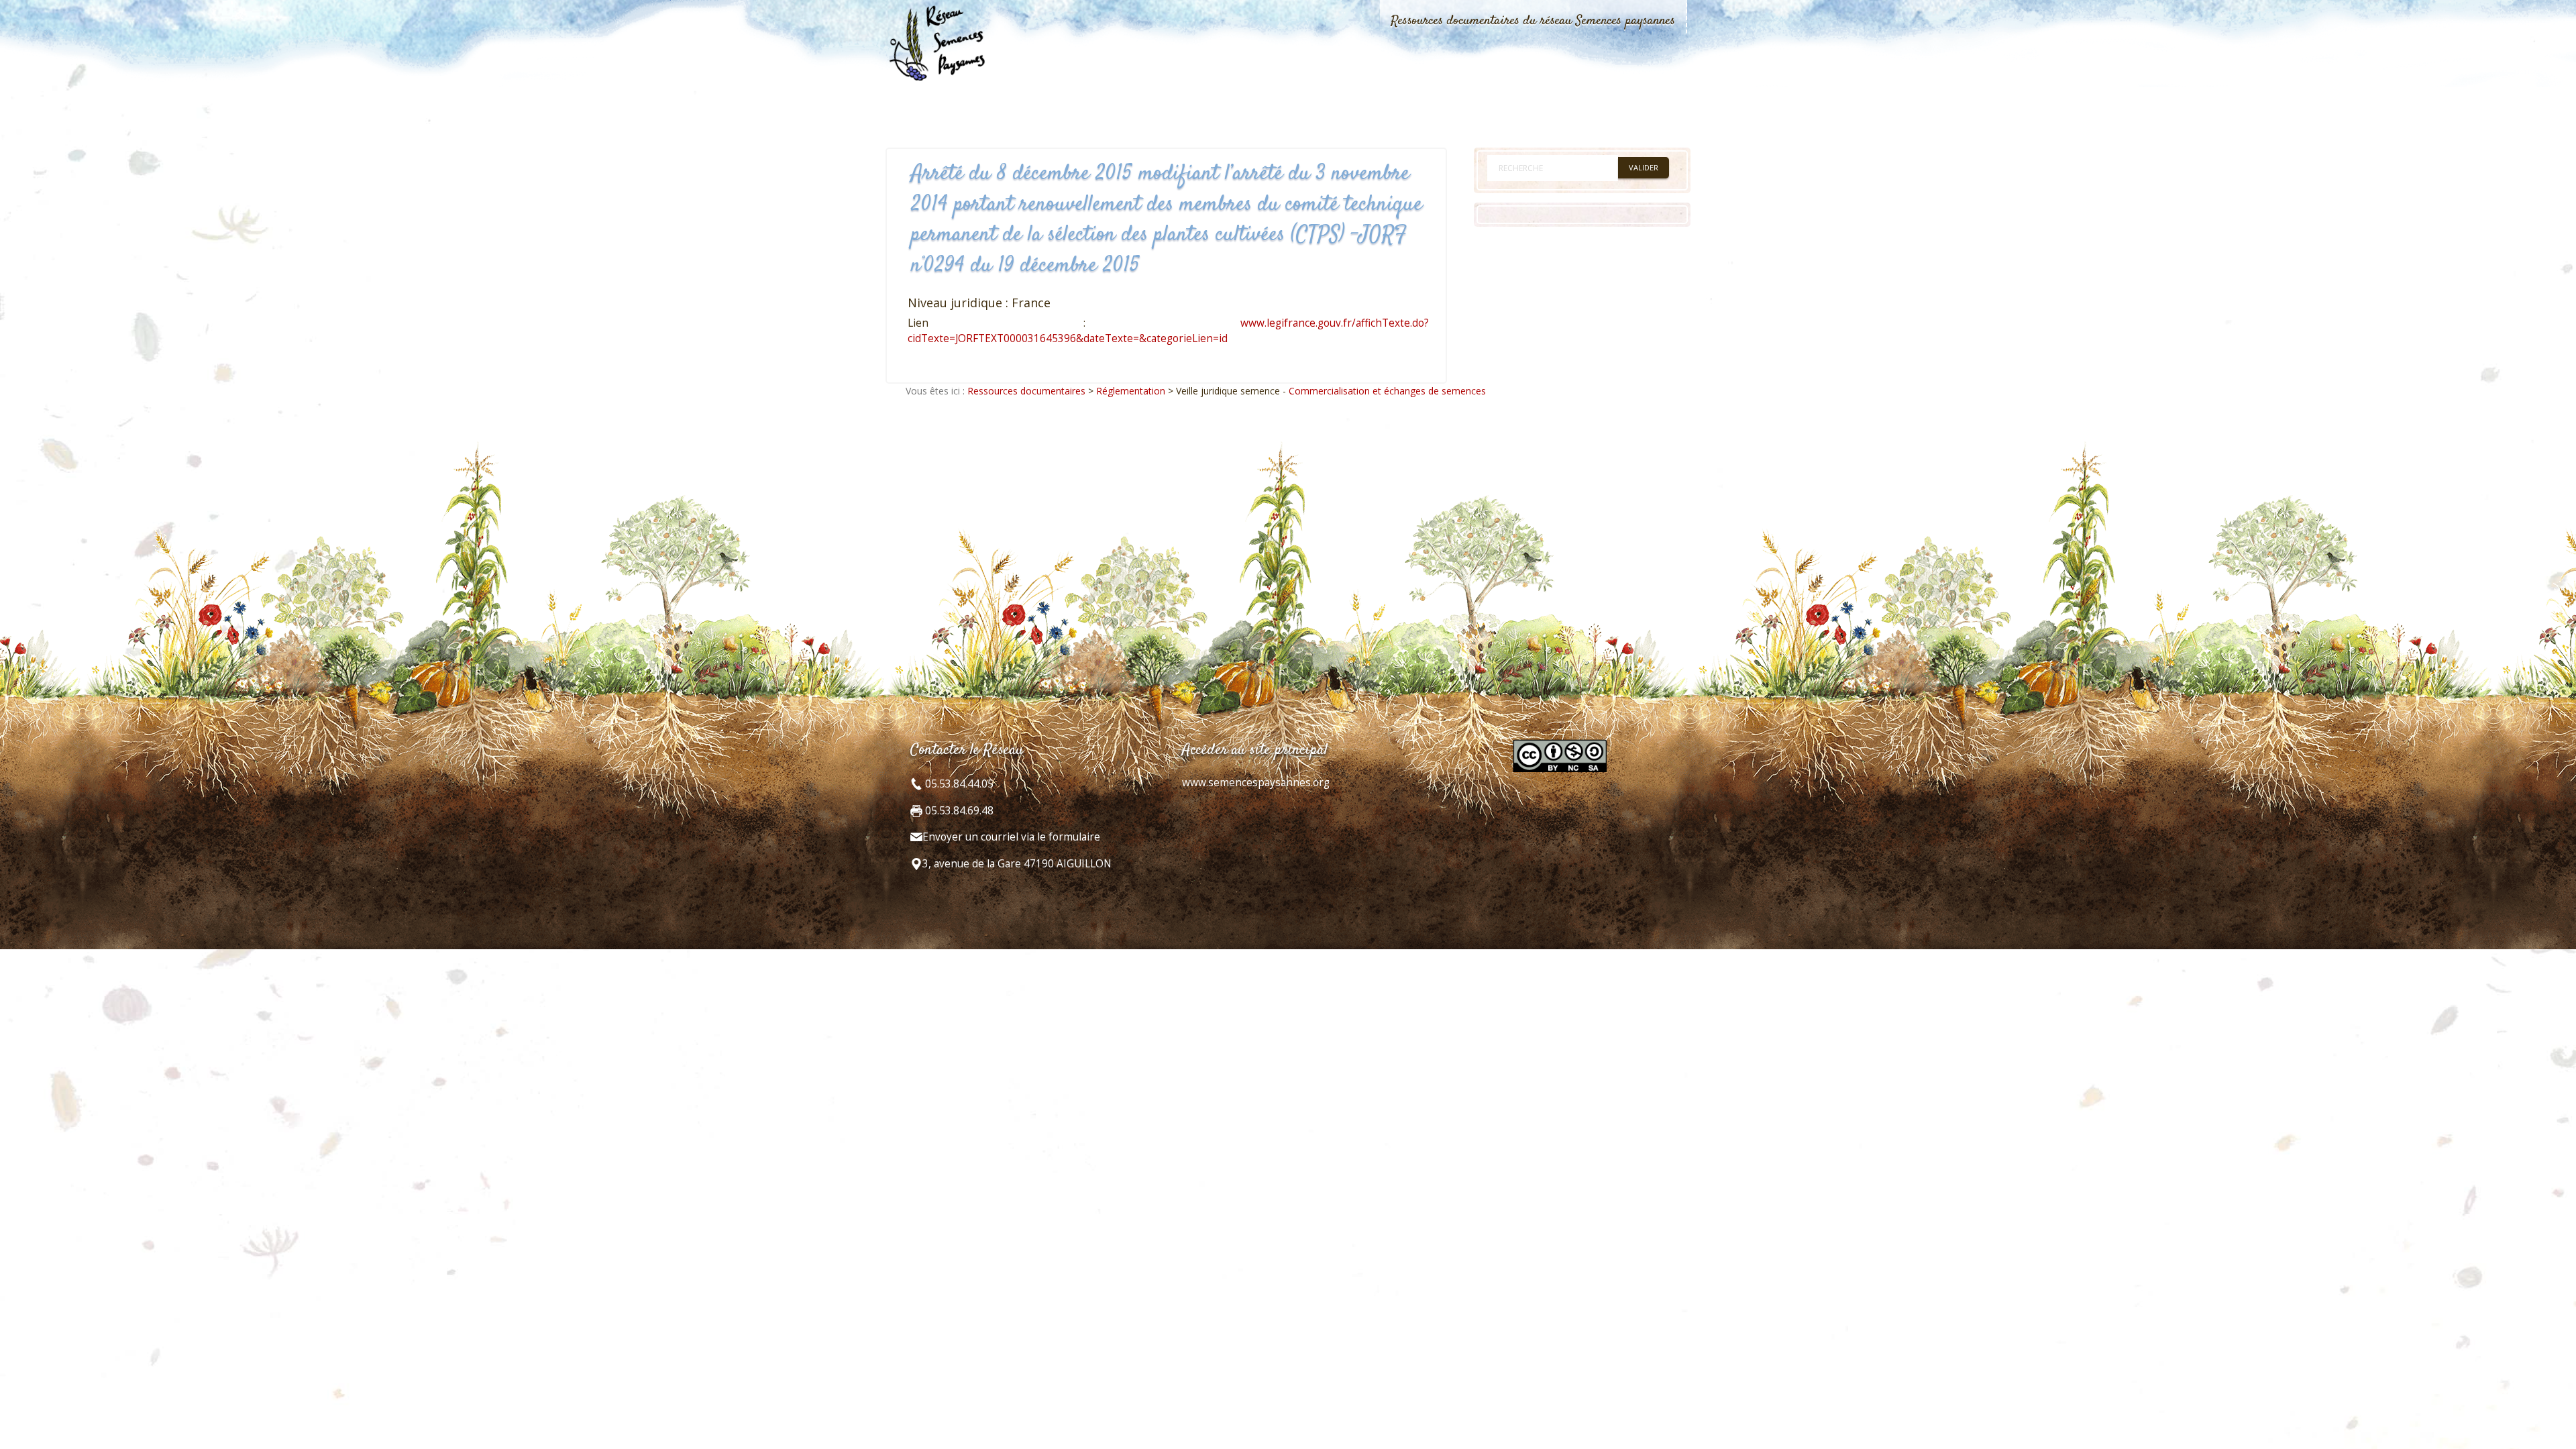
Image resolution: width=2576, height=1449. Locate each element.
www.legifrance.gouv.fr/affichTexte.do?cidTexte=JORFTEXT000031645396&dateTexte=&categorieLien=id (1168, 330)
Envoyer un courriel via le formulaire (1011, 837)
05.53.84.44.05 (958, 784)
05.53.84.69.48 (958, 811)
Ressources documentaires (1026, 391)
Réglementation (1131, 391)
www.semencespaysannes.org (1256, 783)
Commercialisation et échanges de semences (1387, 391)
